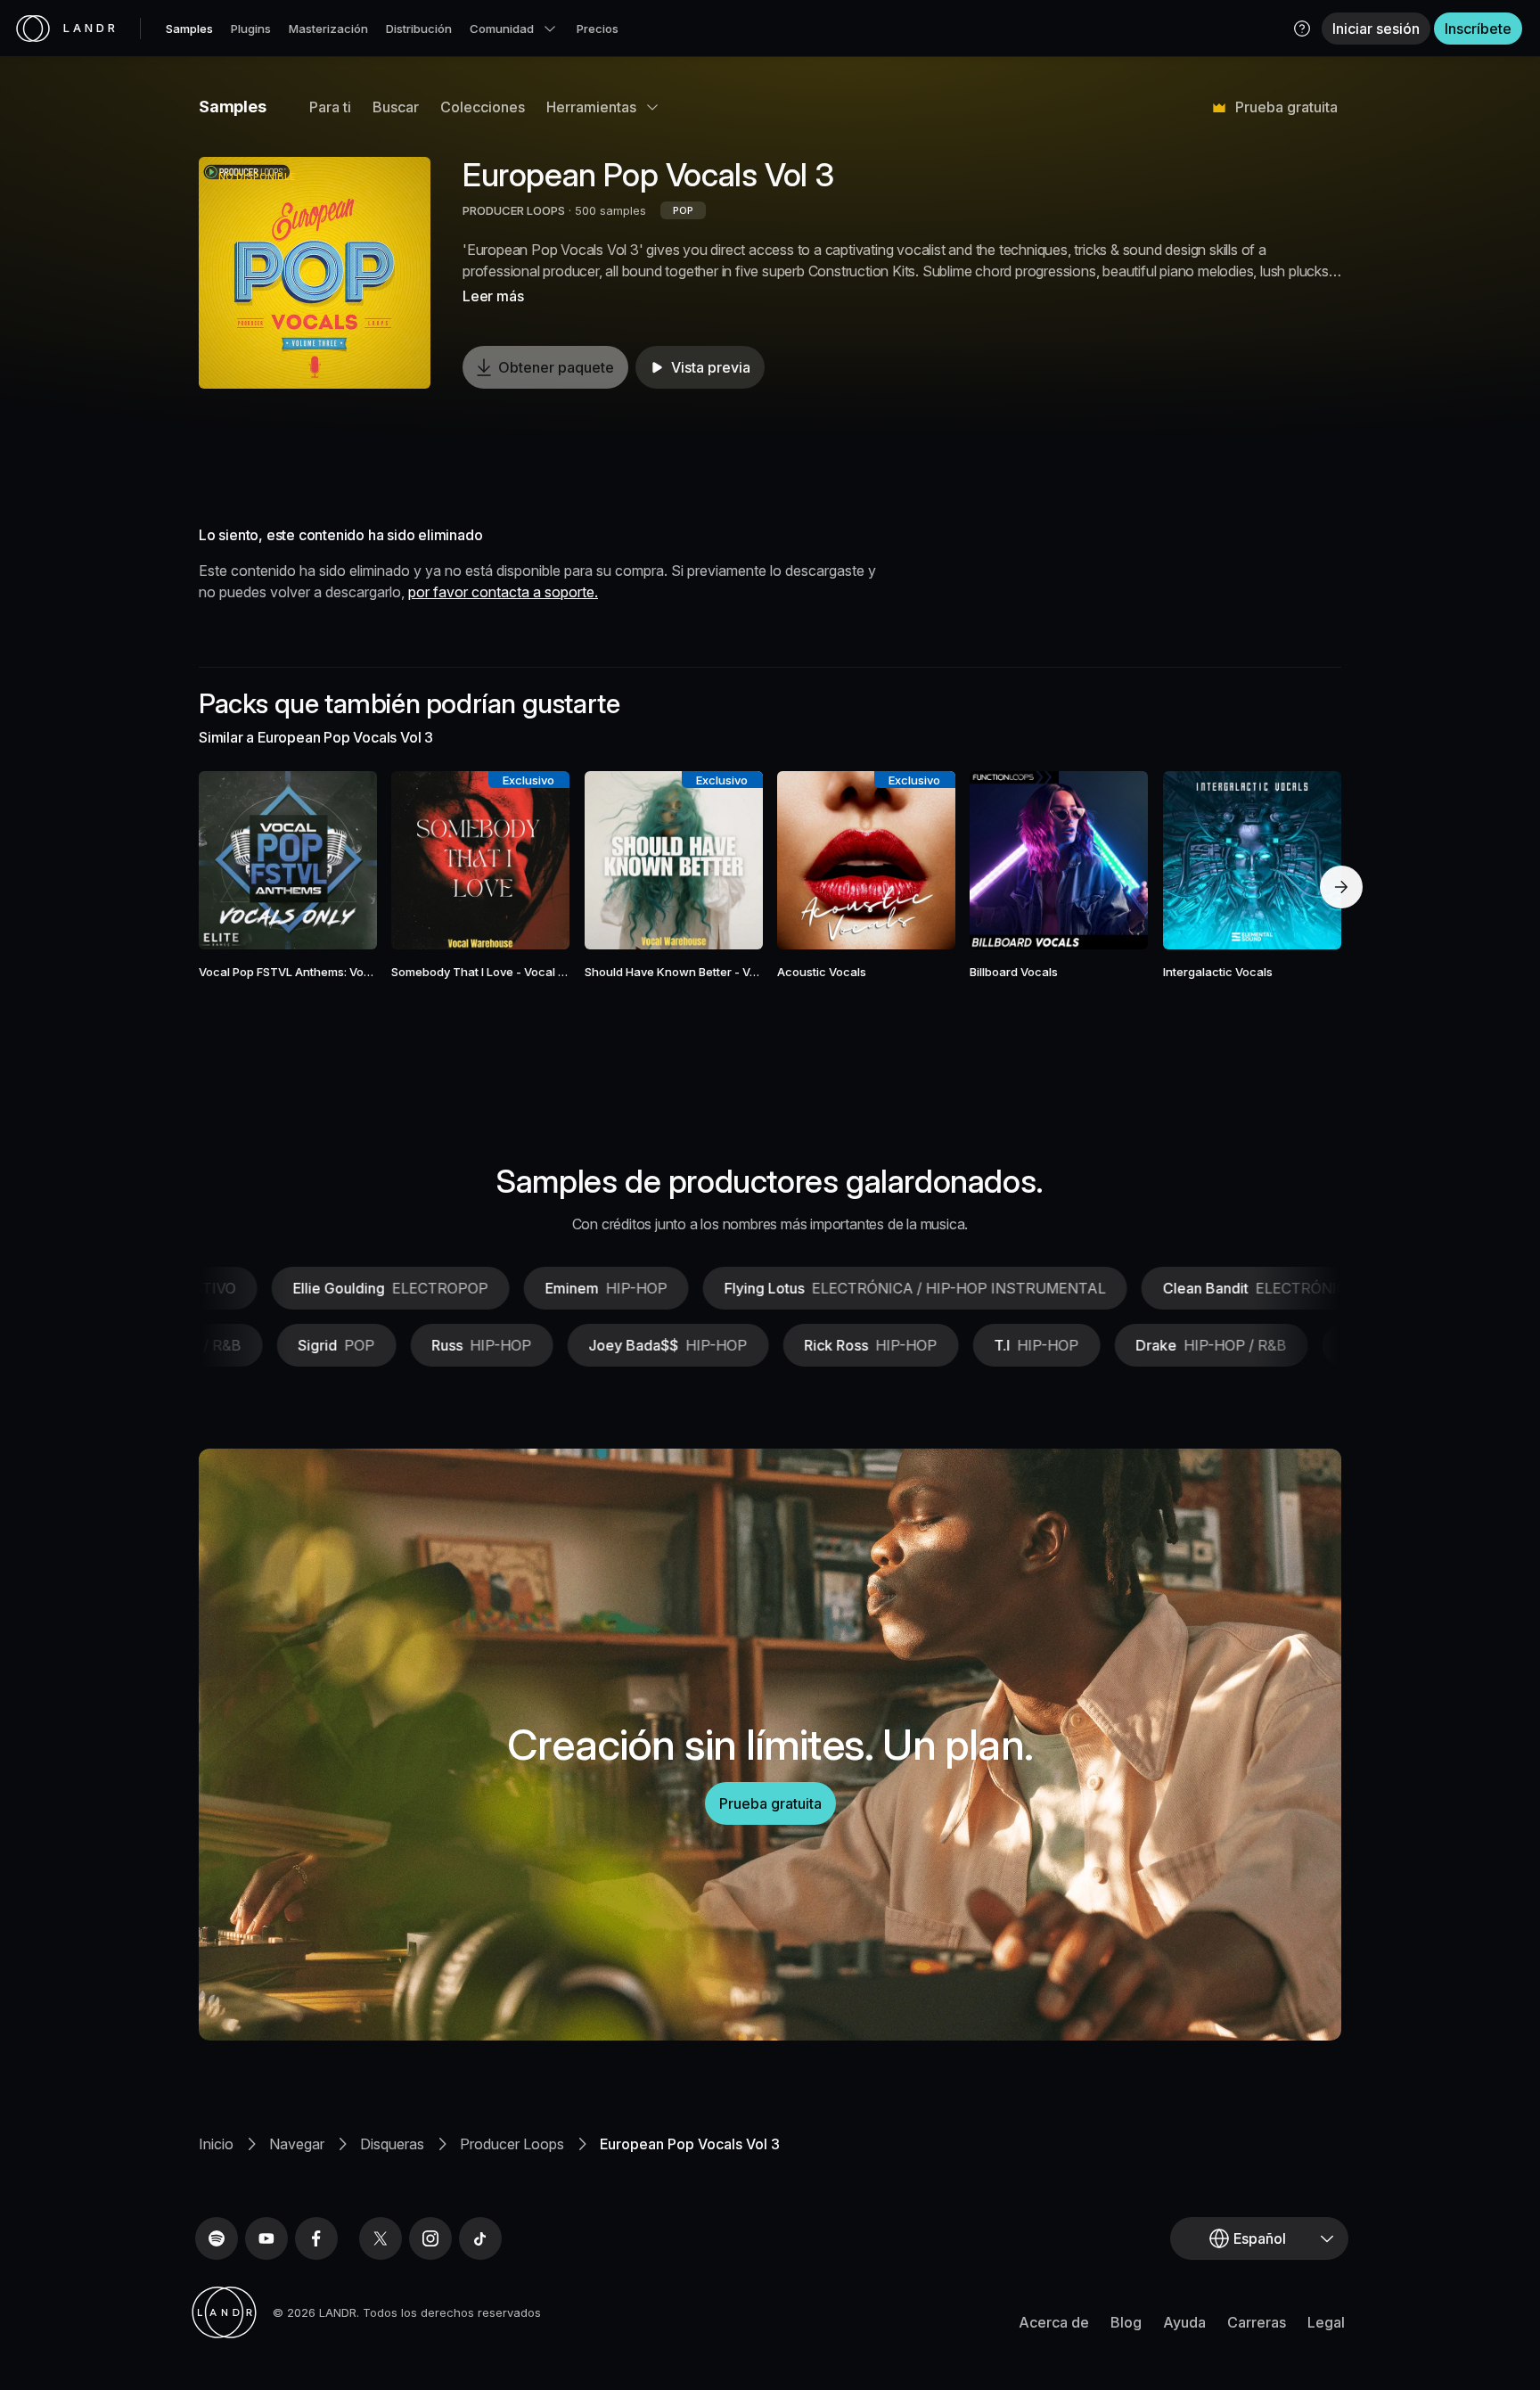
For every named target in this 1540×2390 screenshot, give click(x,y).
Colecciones (483, 107)
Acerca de (1054, 2322)
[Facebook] (316, 2238)
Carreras (1257, 2322)
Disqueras (392, 2144)
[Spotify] (217, 2238)
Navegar (297, 2144)
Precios (598, 29)
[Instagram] (430, 2238)
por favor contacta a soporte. (503, 592)
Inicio (216, 2144)
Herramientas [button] (591, 107)
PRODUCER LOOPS (514, 210)
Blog (1126, 2322)
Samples (189, 29)
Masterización (328, 29)
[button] (1302, 29)
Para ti (330, 107)
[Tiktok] (480, 2238)
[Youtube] (266, 2238)
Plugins (251, 29)
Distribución (419, 29)
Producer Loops (512, 2144)
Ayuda (1184, 2322)
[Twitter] (381, 2238)
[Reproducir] (315, 273)
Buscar (396, 107)
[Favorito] (236, 860)
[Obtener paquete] (340, 860)
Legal (1326, 2322)
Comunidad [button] (502, 29)
